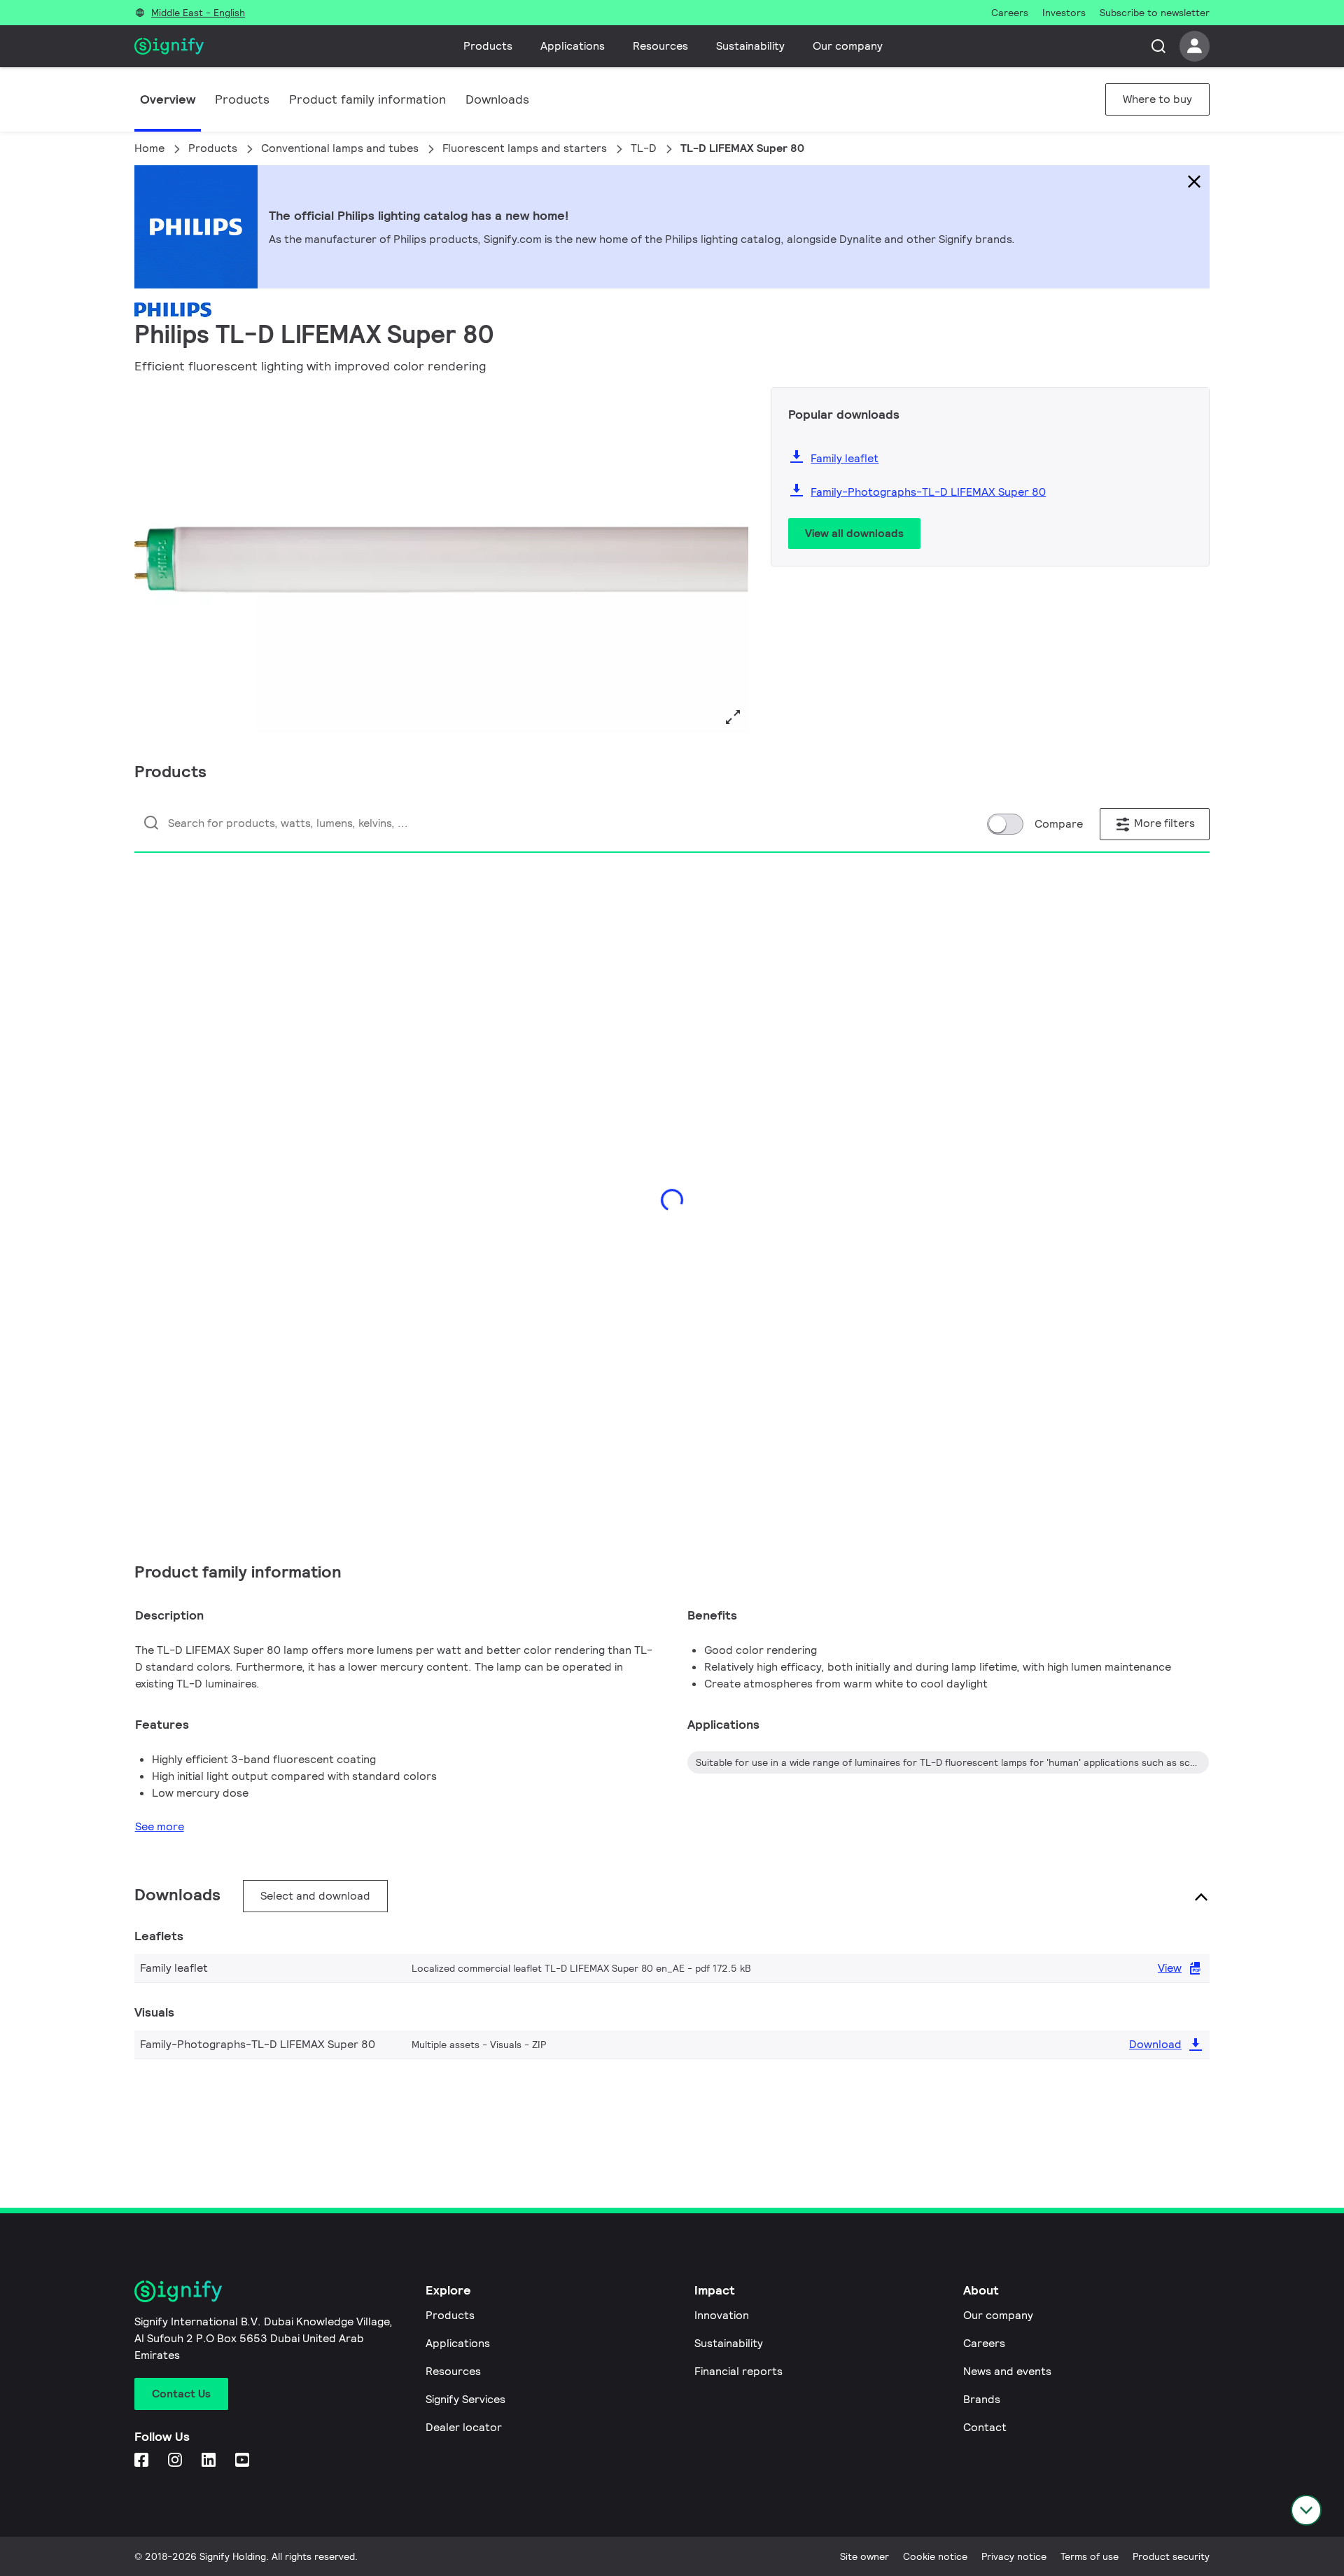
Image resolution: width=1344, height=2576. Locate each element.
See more (160, 1826)
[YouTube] (244, 2461)
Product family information (367, 99)
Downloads (497, 99)
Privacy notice (1014, 2556)
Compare (1059, 824)
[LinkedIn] (210, 2461)
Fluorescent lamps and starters (525, 148)
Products (488, 46)
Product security (1171, 2556)
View (1170, 1968)
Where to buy (1157, 99)
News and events (1007, 2371)
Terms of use (1090, 2556)
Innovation (722, 2315)
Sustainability (750, 46)
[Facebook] (143, 2461)
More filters (1163, 823)
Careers (984, 2343)
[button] (150, 560)
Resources (660, 46)
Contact (985, 2427)
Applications (573, 46)
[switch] (1005, 824)
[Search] (1158, 46)
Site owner (864, 2556)
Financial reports (738, 2371)
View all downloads (854, 533)
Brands (982, 2399)
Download (1155, 2044)
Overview (168, 99)
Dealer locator (464, 2427)
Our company (848, 46)
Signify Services (465, 2399)
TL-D (644, 148)
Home (149, 148)
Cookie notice (935, 2556)
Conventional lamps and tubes (340, 148)
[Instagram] (176, 2461)
